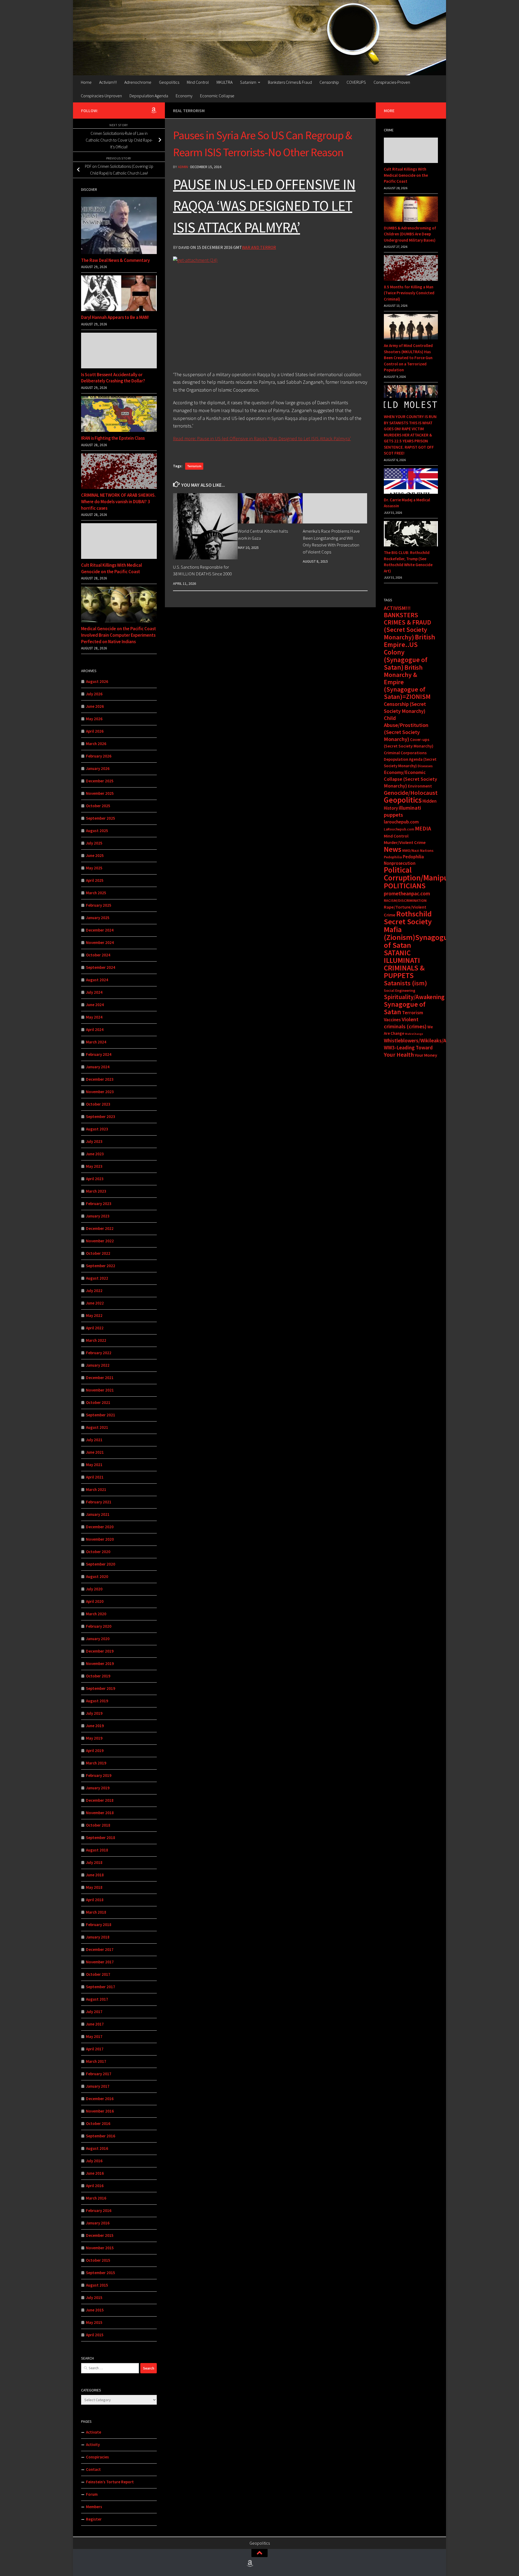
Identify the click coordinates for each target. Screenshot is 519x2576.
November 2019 (100, 1664)
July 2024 (94, 992)
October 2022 (98, 1253)
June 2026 (95, 706)
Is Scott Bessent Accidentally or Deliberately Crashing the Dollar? (113, 378)
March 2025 (96, 893)
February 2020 (99, 1626)
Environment (420, 786)
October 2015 (98, 2260)
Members (94, 2507)
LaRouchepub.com (399, 829)
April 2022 (95, 1328)
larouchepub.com (401, 822)
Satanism (248, 82)
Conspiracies (97, 2457)
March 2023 (96, 1191)
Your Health (399, 1055)
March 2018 (96, 1912)
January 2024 (98, 1067)
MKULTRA (224, 82)
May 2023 (94, 1166)
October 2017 (98, 1974)
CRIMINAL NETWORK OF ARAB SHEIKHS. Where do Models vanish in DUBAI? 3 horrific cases (118, 501)
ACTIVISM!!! (397, 608)
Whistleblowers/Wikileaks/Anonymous (427, 1040)
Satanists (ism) (405, 983)
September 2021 (101, 1415)
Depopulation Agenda (149, 96)
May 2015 (94, 2322)
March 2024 (96, 1042)
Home (86, 82)
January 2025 (98, 918)
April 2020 (95, 1601)
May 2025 (94, 868)
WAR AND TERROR (259, 247)
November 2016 (100, 2111)
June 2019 (95, 1726)
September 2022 (101, 1266)
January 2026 (98, 768)
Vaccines (392, 1020)
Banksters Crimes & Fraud (290, 82)
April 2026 (95, 731)
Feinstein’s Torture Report (110, 2482)
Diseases (425, 766)
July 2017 (94, 2012)
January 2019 (98, 1788)
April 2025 (95, 880)
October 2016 (98, 2123)
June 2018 (95, 1875)
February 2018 (99, 1925)
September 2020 (101, 1564)
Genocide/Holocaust (411, 793)
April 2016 (95, 2186)
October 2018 (98, 1825)
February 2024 (99, 1054)
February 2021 (99, 1502)
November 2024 (100, 942)
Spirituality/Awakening (414, 997)
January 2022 (98, 1365)
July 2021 (94, 1440)
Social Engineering (400, 990)
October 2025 (98, 806)
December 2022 (100, 1228)
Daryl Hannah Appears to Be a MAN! (115, 317)
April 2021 (95, 1477)
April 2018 (95, 1900)
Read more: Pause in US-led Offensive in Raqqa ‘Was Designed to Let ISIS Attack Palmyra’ (262, 438)
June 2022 (95, 1303)
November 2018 (100, 1813)
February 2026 (99, 756)
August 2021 (97, 1427)
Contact (93, 2469)
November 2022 (100, 1241)
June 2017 (95, 2024)
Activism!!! (108, 82)
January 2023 (98, 1216)
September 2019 (101, 1688)
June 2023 (95, 1154)
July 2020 (94, 1589)
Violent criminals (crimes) (405, 1023)
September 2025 (101, 818)
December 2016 (100, 2099)
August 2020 (97, 1576)
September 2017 (101, 1987)
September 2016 (101, 2136)
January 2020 (98, 1639)
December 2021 (100, 1378)
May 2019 (94, 1738)
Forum (92, 2494)
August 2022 (97, 1278)
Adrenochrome (138, 82)
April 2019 (95, 1751)
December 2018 (100, 1800)
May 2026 (94, 719)
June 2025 (95, 855)
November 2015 (100, 2248)
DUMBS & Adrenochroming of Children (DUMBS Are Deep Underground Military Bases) (410, 234)
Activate (94, 2432)
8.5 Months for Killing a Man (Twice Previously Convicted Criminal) (409, 293)
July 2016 (94, 2161)
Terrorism (194, 466)
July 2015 (94, 2298)
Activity (93, 2445)
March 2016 (96, 2198)
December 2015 (100, 2235)
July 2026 (94, 694)
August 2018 (97, 1850)
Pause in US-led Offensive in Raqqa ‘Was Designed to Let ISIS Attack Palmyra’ (264, 206)
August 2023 (97, 1129)
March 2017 (96, 2061)
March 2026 (96, 744)
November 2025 (100, 793)
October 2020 (98, 1552)
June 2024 (95, 1005)
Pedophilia (393, 857)
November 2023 (100, 1092)
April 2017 (95, 2049)
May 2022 (94, 1315)
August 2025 (97, 831)
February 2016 (99, 2210)
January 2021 (98, 1514)
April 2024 (95, 1030)
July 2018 (94, 1862)
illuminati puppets (402, 811)
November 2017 (100, 1962)
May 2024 (94, 1017)
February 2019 (99, 1775)
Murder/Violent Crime (405, 842)
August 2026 (97, 681)
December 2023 (100, 1079)
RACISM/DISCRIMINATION (405, 900)
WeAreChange (414, 1034)
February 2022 (99, 1353)
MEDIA (423, 828)
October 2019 (98, 1676)
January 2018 (98, 1937)
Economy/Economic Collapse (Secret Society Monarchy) (410, 779)
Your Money (426, 1055)
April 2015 (95, 2335)
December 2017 (100, 1949)
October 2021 (98, 1402)
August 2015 (97, 2285)
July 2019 (94, 1713)
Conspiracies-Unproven (101, 96)
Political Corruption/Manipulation (426, 874)
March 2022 (96, 1340)
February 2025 (99, 905)
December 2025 (100, 781)
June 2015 (95, 2310)
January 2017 (98, 2086)
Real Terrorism (189, 111)
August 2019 (97, 1701)
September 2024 (101, 967)
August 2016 (97, 2148)
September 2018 (101, 1838)
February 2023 (99, 1204)
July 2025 (94, 843)
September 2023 (101, 1117)
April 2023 (95, 1179)
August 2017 (97, 1999)
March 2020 (96, 1614)
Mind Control (198, 82)
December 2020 (100, 1527)
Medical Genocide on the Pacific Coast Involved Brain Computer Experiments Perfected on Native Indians (119, 635)
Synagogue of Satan (405, 1008)
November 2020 (100, 1539)
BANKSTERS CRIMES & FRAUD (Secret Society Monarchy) (407, 626)
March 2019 (96, 1763)
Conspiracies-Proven (392, 82)
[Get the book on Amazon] (154, 110)
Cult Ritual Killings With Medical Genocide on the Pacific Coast (112, 568)
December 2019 (100, 1651)
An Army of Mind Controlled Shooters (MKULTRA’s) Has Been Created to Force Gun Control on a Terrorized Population (408, 358)
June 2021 (95, 1452)
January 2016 (98, 2223)
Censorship (329, 82)
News (393, 849)
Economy (184, 96)
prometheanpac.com (407, 893)
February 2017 (99, 2074)
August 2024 (97, 980)
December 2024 (100, 930)
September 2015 (101, 2273)
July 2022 (94, 1291)
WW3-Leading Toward (408, 1047)
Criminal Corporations (405, 753)
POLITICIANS (405, 886)
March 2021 (96, 1489)
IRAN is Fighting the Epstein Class (113, 438)
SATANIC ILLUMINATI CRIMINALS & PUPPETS (404, 964)
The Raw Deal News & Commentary (115, 260)
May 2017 (94, 2036)
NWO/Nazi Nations (418, 850)
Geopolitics (169, 82)
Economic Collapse (217, 96)
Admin (183, 167)
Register (94, 2519)
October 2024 (98, 955)
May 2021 (94, 1465)
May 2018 (94, 1887)
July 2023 (94, 1141)
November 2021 (100, 1390)
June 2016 (95, 2173)
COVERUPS (356, 82)
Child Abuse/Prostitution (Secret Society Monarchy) (406, 729)
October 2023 (98, 1104)
